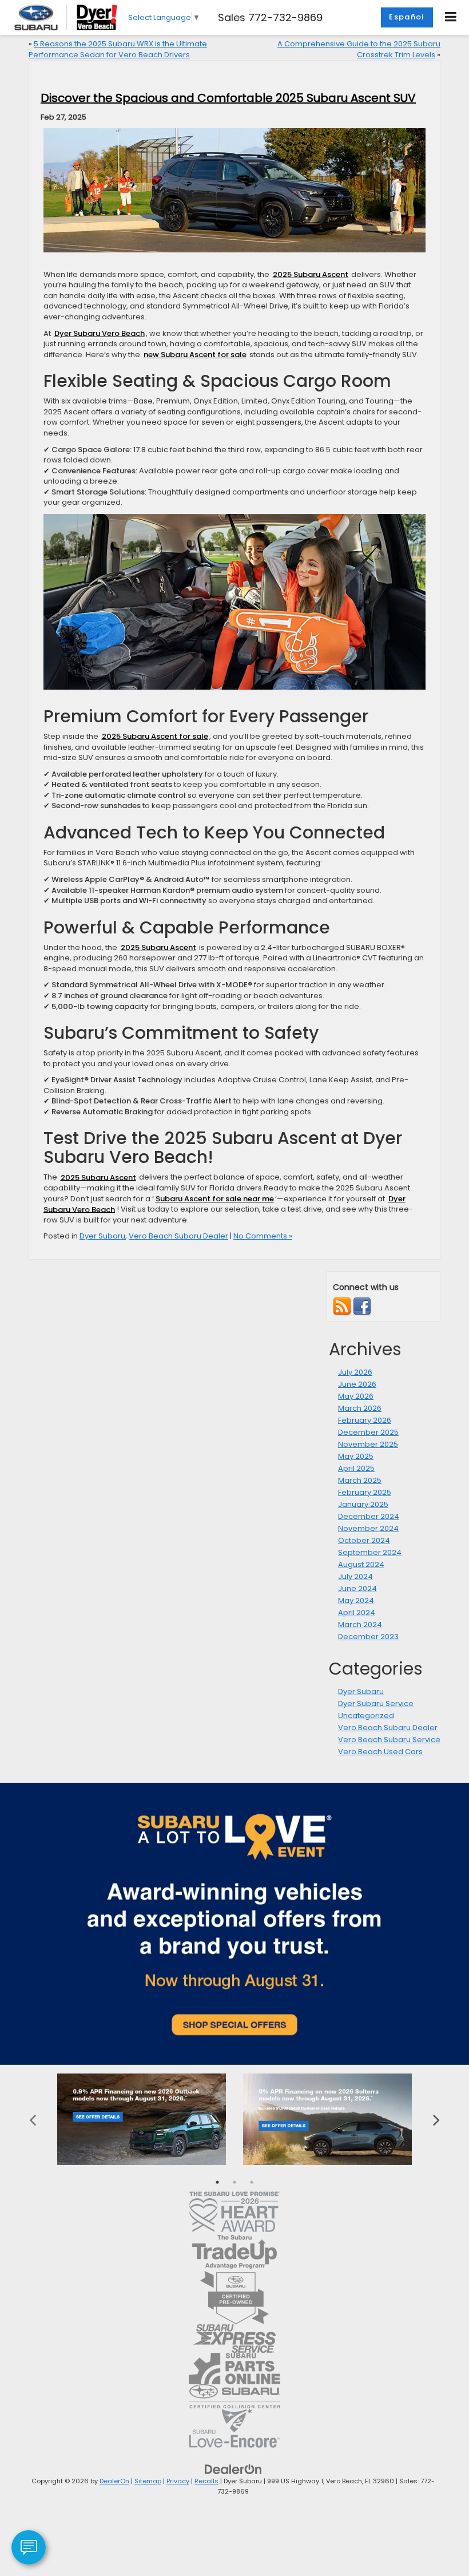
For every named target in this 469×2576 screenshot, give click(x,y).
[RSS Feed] (342, 1306)
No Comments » (263, 1236)
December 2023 (368, 1637)
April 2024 (357, 1613)
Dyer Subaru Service (376, 1704)
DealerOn (114, 2481)
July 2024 (355, 1576)
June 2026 (357, 1384)
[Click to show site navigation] (451, 17)
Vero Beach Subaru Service (389, 1740)
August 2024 (361, 1564)
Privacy (178, 2481)
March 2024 (360, 1625)
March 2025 (360, 1480)
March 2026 (360, 1408)
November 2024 (368, 1528)
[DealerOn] (233, 2469)
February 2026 (365, 1420)
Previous (33, 2119)
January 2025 (363, 1504)
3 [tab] (252, 2182)
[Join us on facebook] (362, 1306)
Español (407, 17)
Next (436, 2119)
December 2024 (369, 1516)
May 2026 (356, 1396)
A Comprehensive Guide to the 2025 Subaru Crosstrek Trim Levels (359, 49)
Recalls (206, 2481)
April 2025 (356, 1468)
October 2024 (364, 1540)
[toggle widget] (29, 2547)
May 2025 (356, 1456)
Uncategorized (366, 1716)
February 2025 (365, 1492)
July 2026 (355, 1372)
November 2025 (368, 1444)
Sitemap (148, 2481)
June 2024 (357, 1588)
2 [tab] (234, 2182)
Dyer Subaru (102, 1236)
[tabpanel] (142, 2119)
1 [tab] (217, 2182)
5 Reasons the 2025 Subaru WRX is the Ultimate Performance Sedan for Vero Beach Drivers (118, 49)
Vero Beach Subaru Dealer (178, 1236)
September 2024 (370, 1552)
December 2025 (368, 1432)
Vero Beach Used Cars (380, 1752)
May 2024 (356, 1600)
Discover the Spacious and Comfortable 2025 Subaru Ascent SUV (228, 98)
